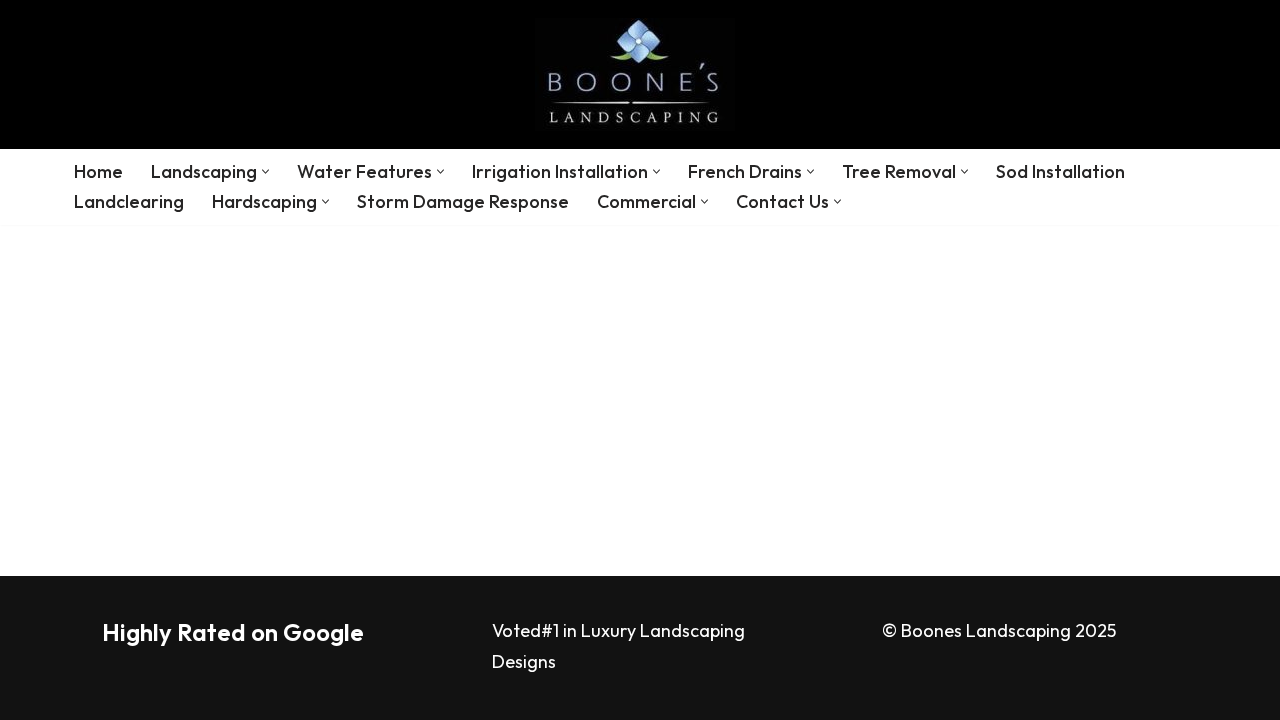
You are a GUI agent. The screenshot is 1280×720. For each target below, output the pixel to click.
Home (98, 171)
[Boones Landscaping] (640, 74)
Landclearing (129, 201)
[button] (265, 171)
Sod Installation (1060, 171)
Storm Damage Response (463, 201)
